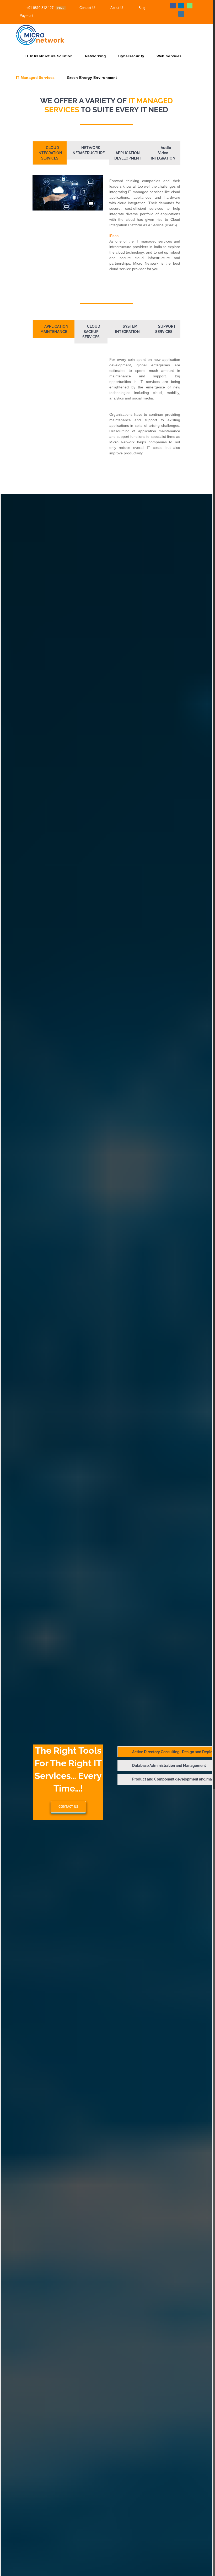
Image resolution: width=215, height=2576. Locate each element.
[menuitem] (42, 8)
